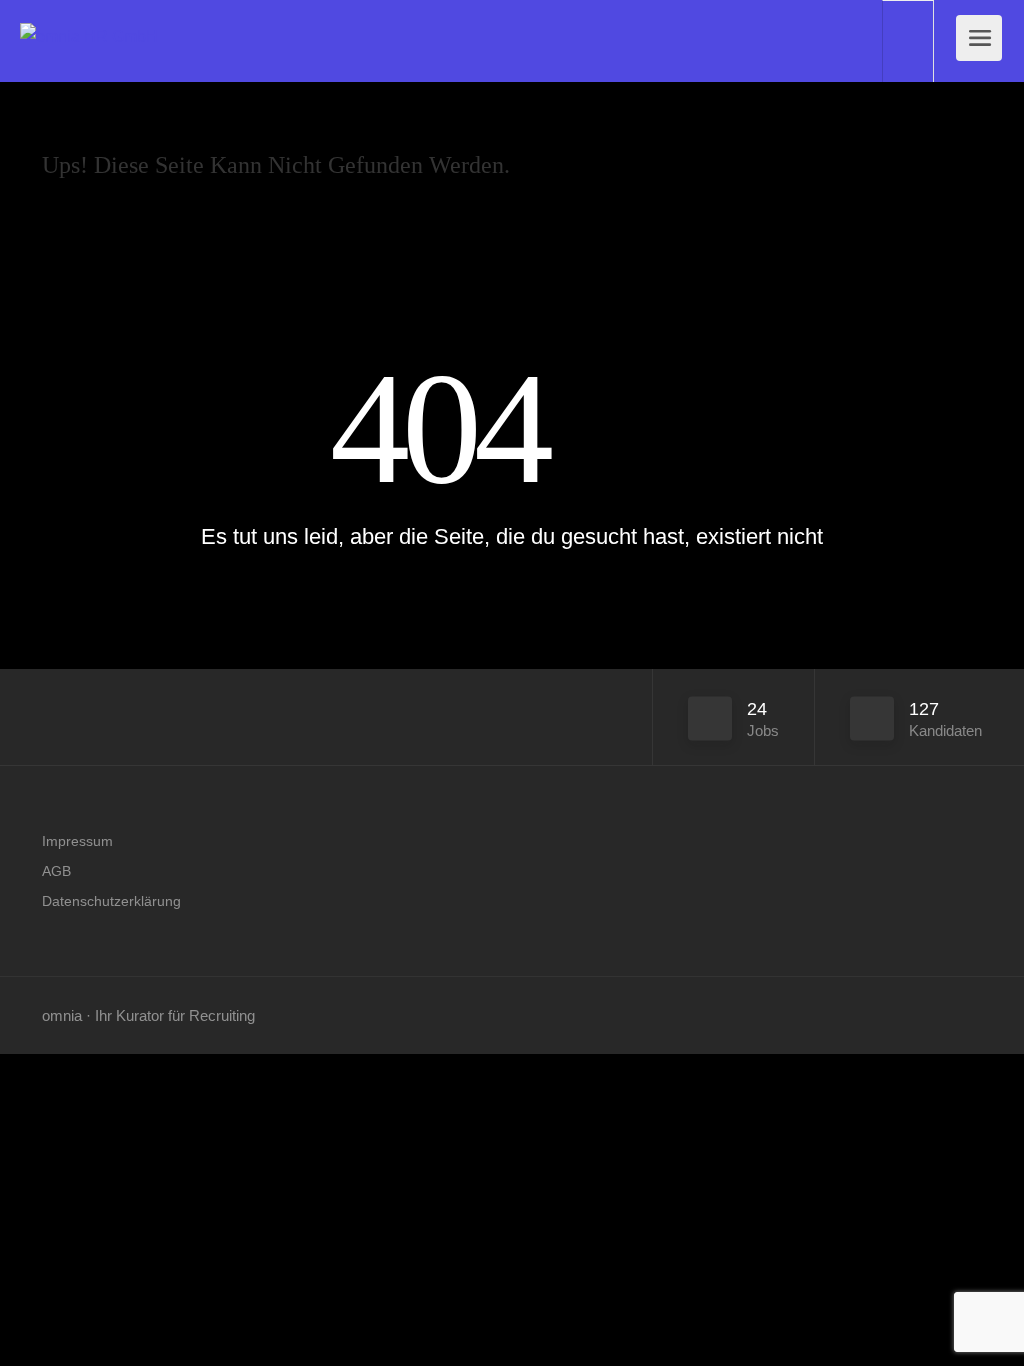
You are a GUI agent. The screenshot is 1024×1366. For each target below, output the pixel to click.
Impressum (77, 841)
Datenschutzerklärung (111, 901)
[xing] (969, 1015)
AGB (56, 871)
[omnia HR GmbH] (89, 13)
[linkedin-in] (936, 1015)
